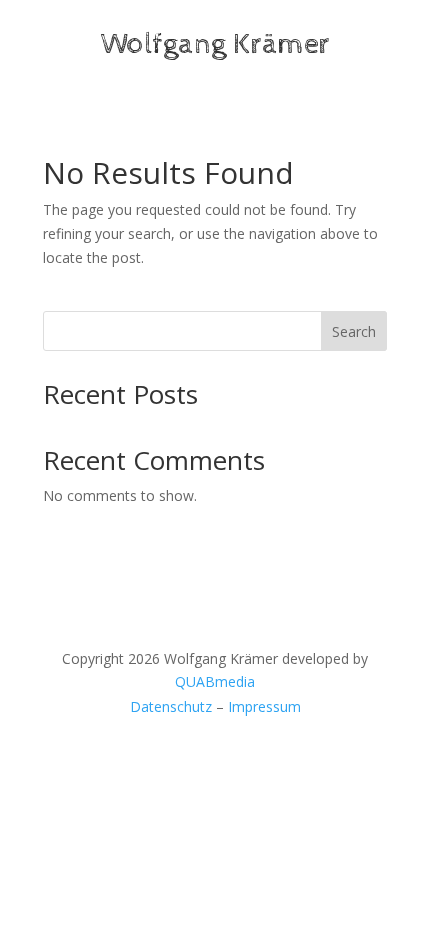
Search (354, 331)
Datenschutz (171, 706)
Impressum (264, 706)
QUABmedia (215, 681)
